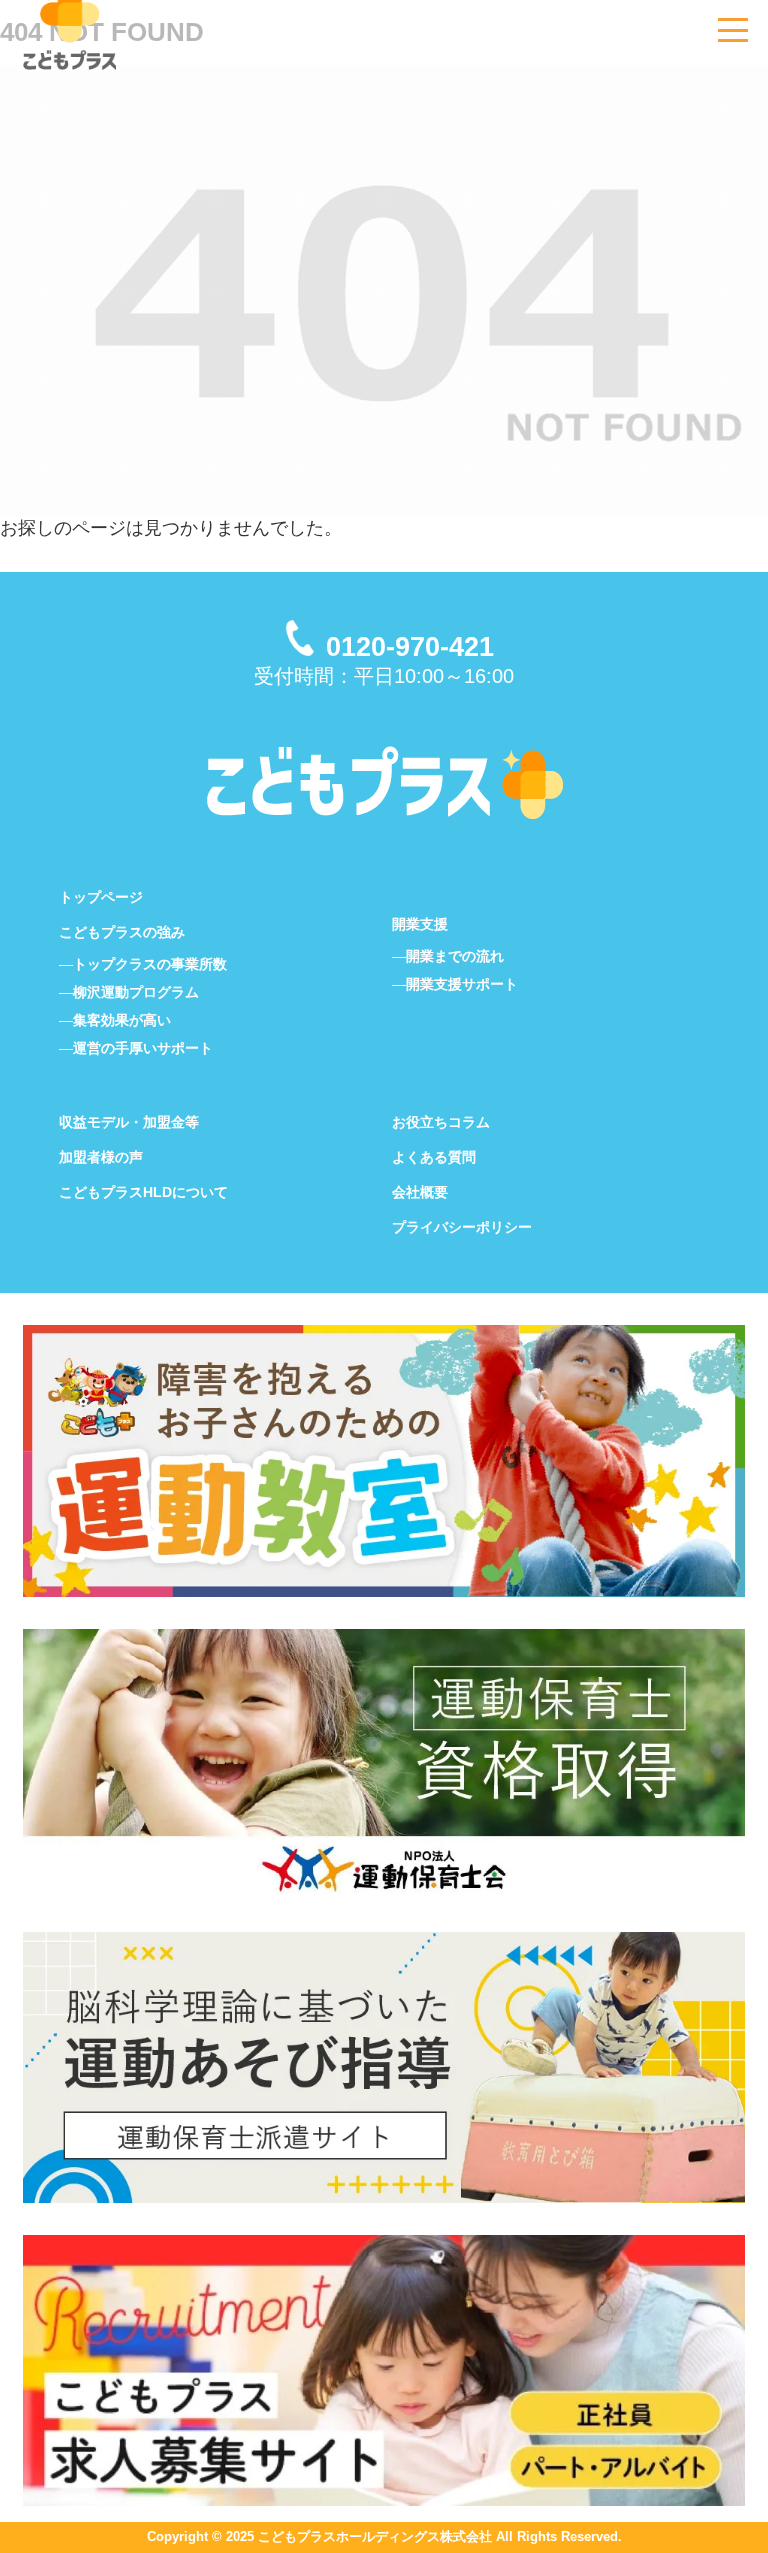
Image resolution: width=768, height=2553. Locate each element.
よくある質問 (434, 1157)
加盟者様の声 (101, 1157)
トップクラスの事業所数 (150, 964)
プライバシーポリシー (462, 1227)
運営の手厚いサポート (143, 1048)
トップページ (101, 897)
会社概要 (420, 1192)
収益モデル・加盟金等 (129, 1122)
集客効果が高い (122, 1020)
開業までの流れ (455, 956)
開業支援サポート (462, 984)
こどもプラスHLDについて (143, 1192)
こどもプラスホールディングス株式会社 (375, 2536)
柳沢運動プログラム (136, 992)
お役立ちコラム (441, 1122)
